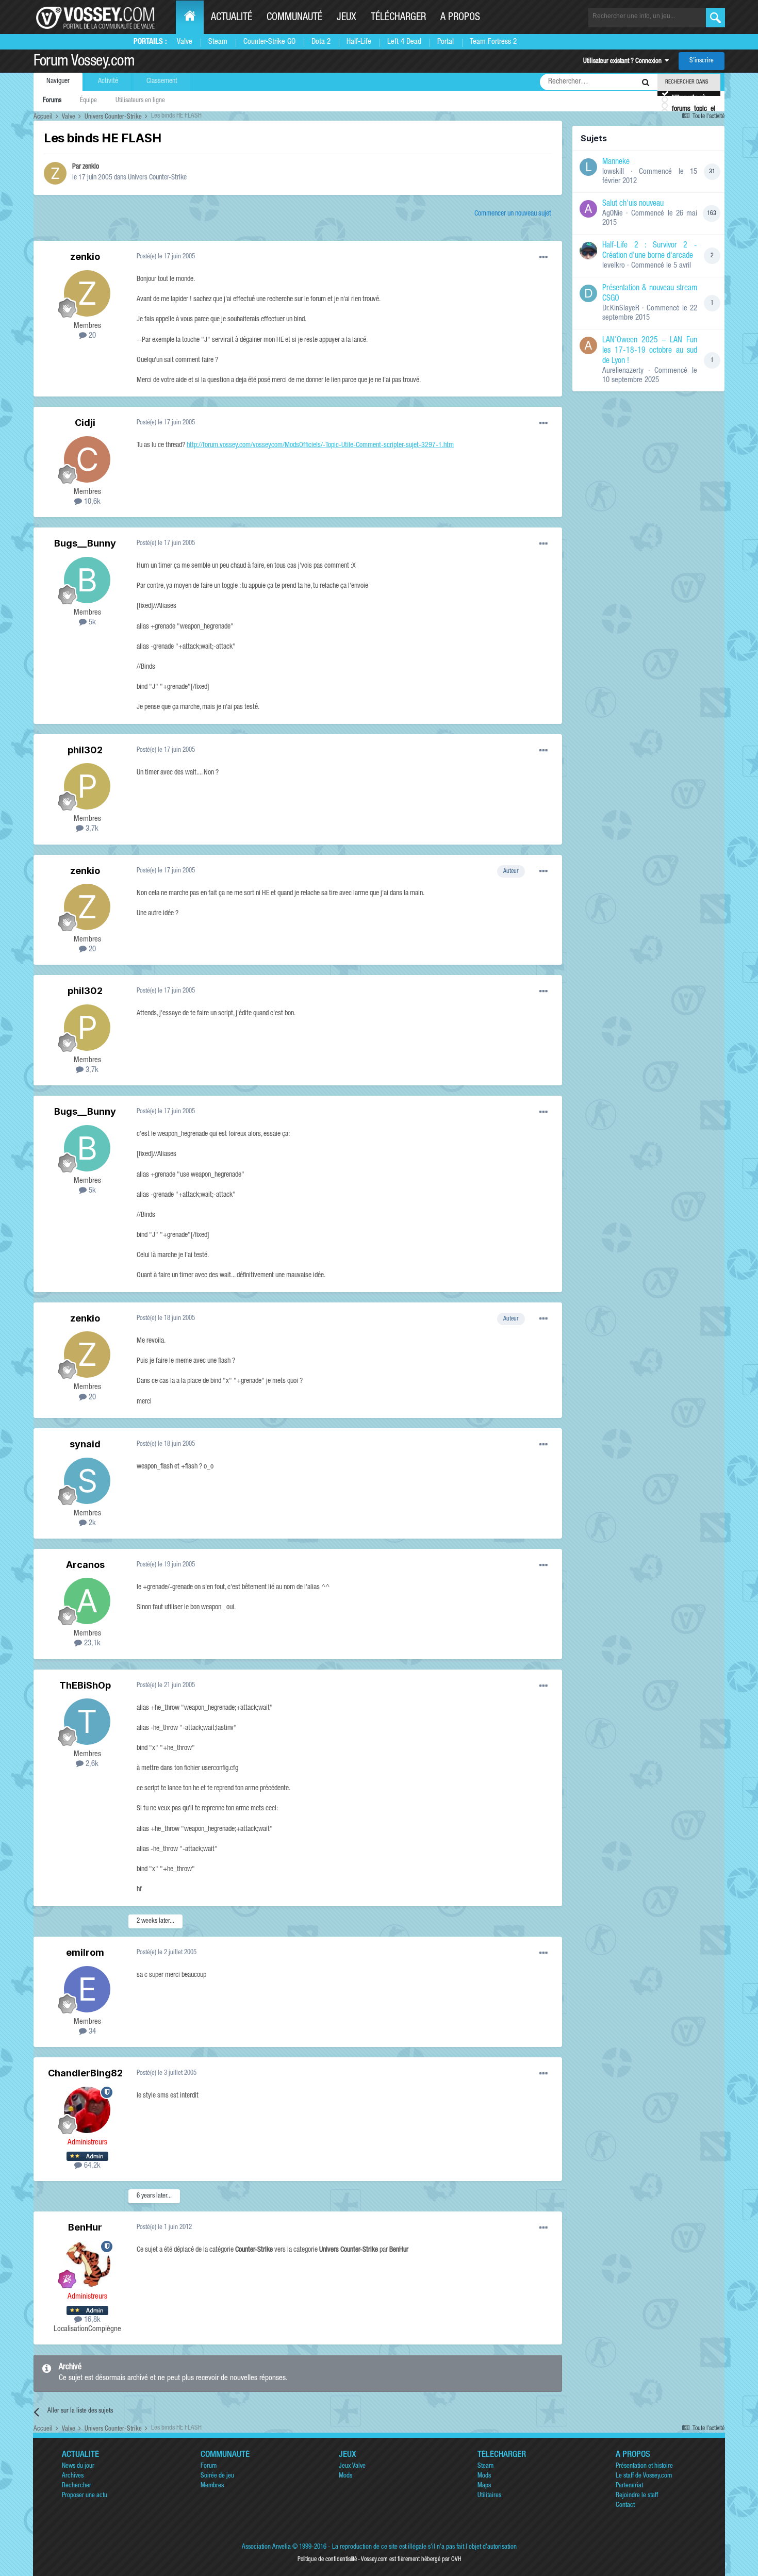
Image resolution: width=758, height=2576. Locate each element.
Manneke (616, 162)
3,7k (91, 829)
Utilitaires (489, 2496)
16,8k (91, 2320)
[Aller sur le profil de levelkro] (588, 251)
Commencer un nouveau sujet (513, 214)
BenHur (85, 2227)
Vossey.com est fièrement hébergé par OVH (411, 2560)
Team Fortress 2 (493, 42)
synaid (85, 1444)
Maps (484, 2486)
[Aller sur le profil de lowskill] (588, 167)
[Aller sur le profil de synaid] (87, 1481)
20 (91, 336)
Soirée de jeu (217, 2476)
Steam (218, 42)
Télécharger (398, 18)
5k (91, 623)
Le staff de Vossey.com (644, 2476)
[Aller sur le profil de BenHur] (87, 2264)
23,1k (91, 1644)
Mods (345, 2476)
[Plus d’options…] (543, 257)
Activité (108, 81)
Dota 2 (321, 42)
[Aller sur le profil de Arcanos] (87, 1601)
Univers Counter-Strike (157, 178)
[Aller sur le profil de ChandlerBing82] (87, 2110)
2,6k (91, 1764)
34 (91, 2032)
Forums (52, 101)
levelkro (614, 266)
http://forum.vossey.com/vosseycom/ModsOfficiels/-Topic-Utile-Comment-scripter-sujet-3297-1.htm (320, 445)
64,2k (91, 2166)
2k (91, 1523)
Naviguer (58, 81)
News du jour (78, 2466)
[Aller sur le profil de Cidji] (87, 459)
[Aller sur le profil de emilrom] (87, 1989)
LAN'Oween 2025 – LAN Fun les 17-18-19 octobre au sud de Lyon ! (650, 351)
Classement (162, 81)
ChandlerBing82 (85, 2073)
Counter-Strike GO (269, 42)
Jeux (347, 18)
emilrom (85, 1952)
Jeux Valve (352, 2466)
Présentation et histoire (644, 2466)
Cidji (85, 423)
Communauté (294, 18)
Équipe (88, 101)
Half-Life (359, 42)
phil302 (85, 750)
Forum (209, 2466)
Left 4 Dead (404, 42)
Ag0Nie (613, 214)
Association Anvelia (266, 2547)
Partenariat (629, 2486)
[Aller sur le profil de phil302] (87, 786)
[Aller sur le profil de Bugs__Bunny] (87, 580)
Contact (625, 2506)
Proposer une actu (85, 2496)
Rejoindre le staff (637, 2496)
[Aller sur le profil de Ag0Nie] (588, 209)
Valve (185, 42)
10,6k (91, 502)
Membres (212, 2486)
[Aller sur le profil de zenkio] (55, 173)
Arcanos (85, 1565)
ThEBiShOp (85, 1685)
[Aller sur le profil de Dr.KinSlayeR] (588, 293)
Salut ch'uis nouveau (633, 204)
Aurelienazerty (623, 371)
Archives (73, 2476)
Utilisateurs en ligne (140, 101)
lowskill (613, 172)
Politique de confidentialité (327, 2560)
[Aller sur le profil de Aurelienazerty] (588, 345)
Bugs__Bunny (85, 543)
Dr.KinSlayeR (621, 309)
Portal (446, 42)
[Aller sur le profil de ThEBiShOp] (87, 1722)
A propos (460, 18)
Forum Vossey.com (84, 62)
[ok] (715, 18)
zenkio (91, 167)
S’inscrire (702, 61)
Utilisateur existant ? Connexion (624, 62)
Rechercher (77, 2486)
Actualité (232, 18)
